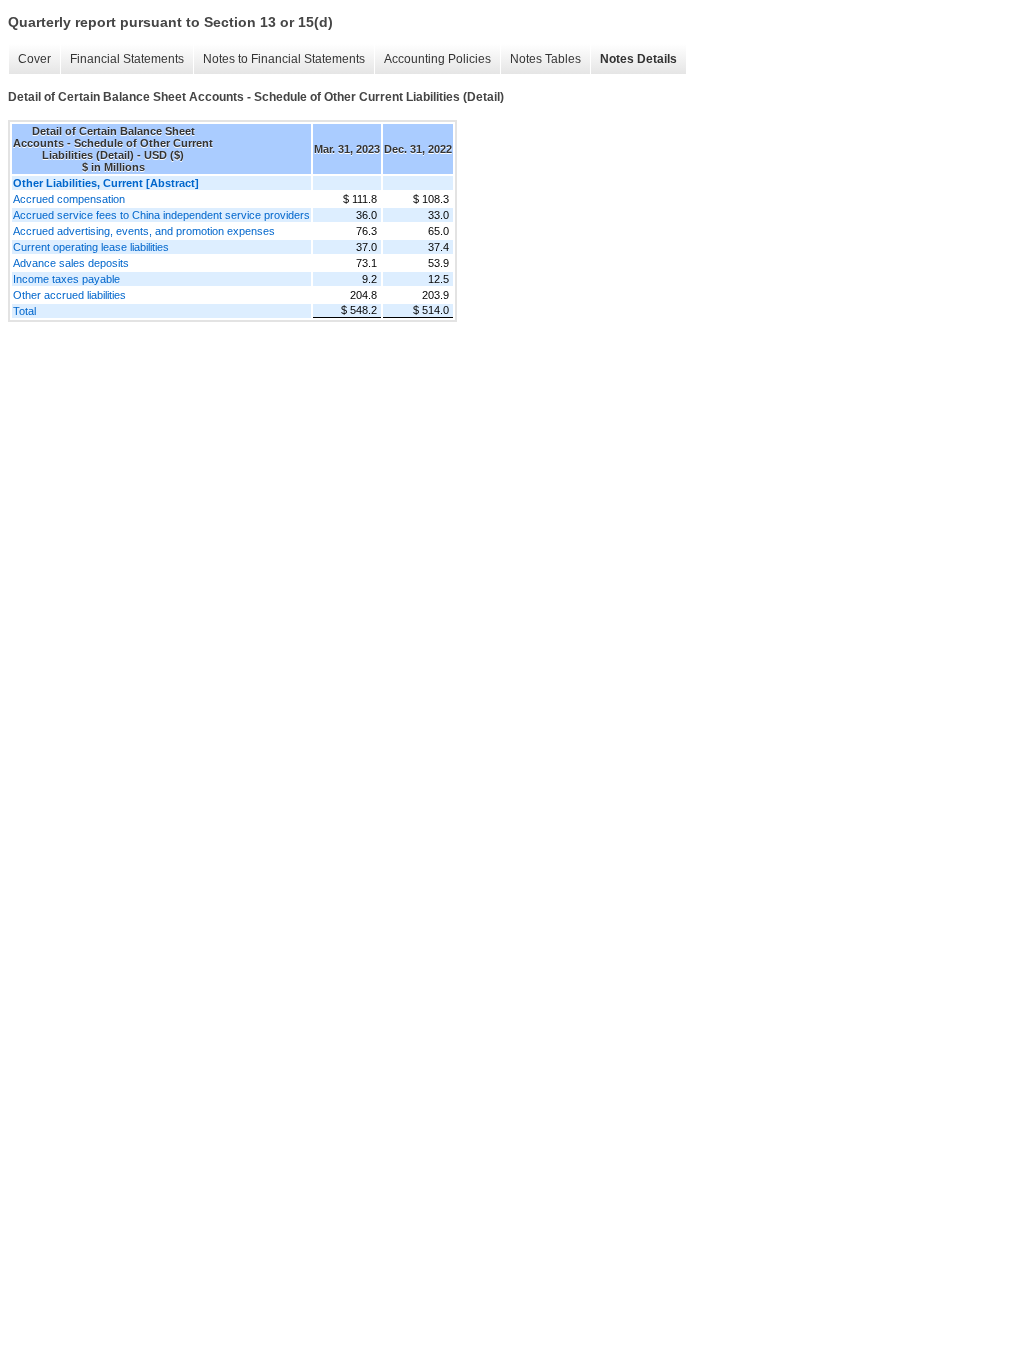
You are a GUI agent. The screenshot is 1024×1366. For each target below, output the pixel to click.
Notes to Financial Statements (284, 59)
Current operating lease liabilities (91, 247)
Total (24, 311)
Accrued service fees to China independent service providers (161, 215)
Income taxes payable (66, 279)
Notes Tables (545, 59)
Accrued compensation (69, 199)
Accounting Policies (437, 59)
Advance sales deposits (71, 263)
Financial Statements (127, 59)
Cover (34, 59)
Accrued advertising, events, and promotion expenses (144, 231)
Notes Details (638, 59)
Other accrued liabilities (69, 295)
